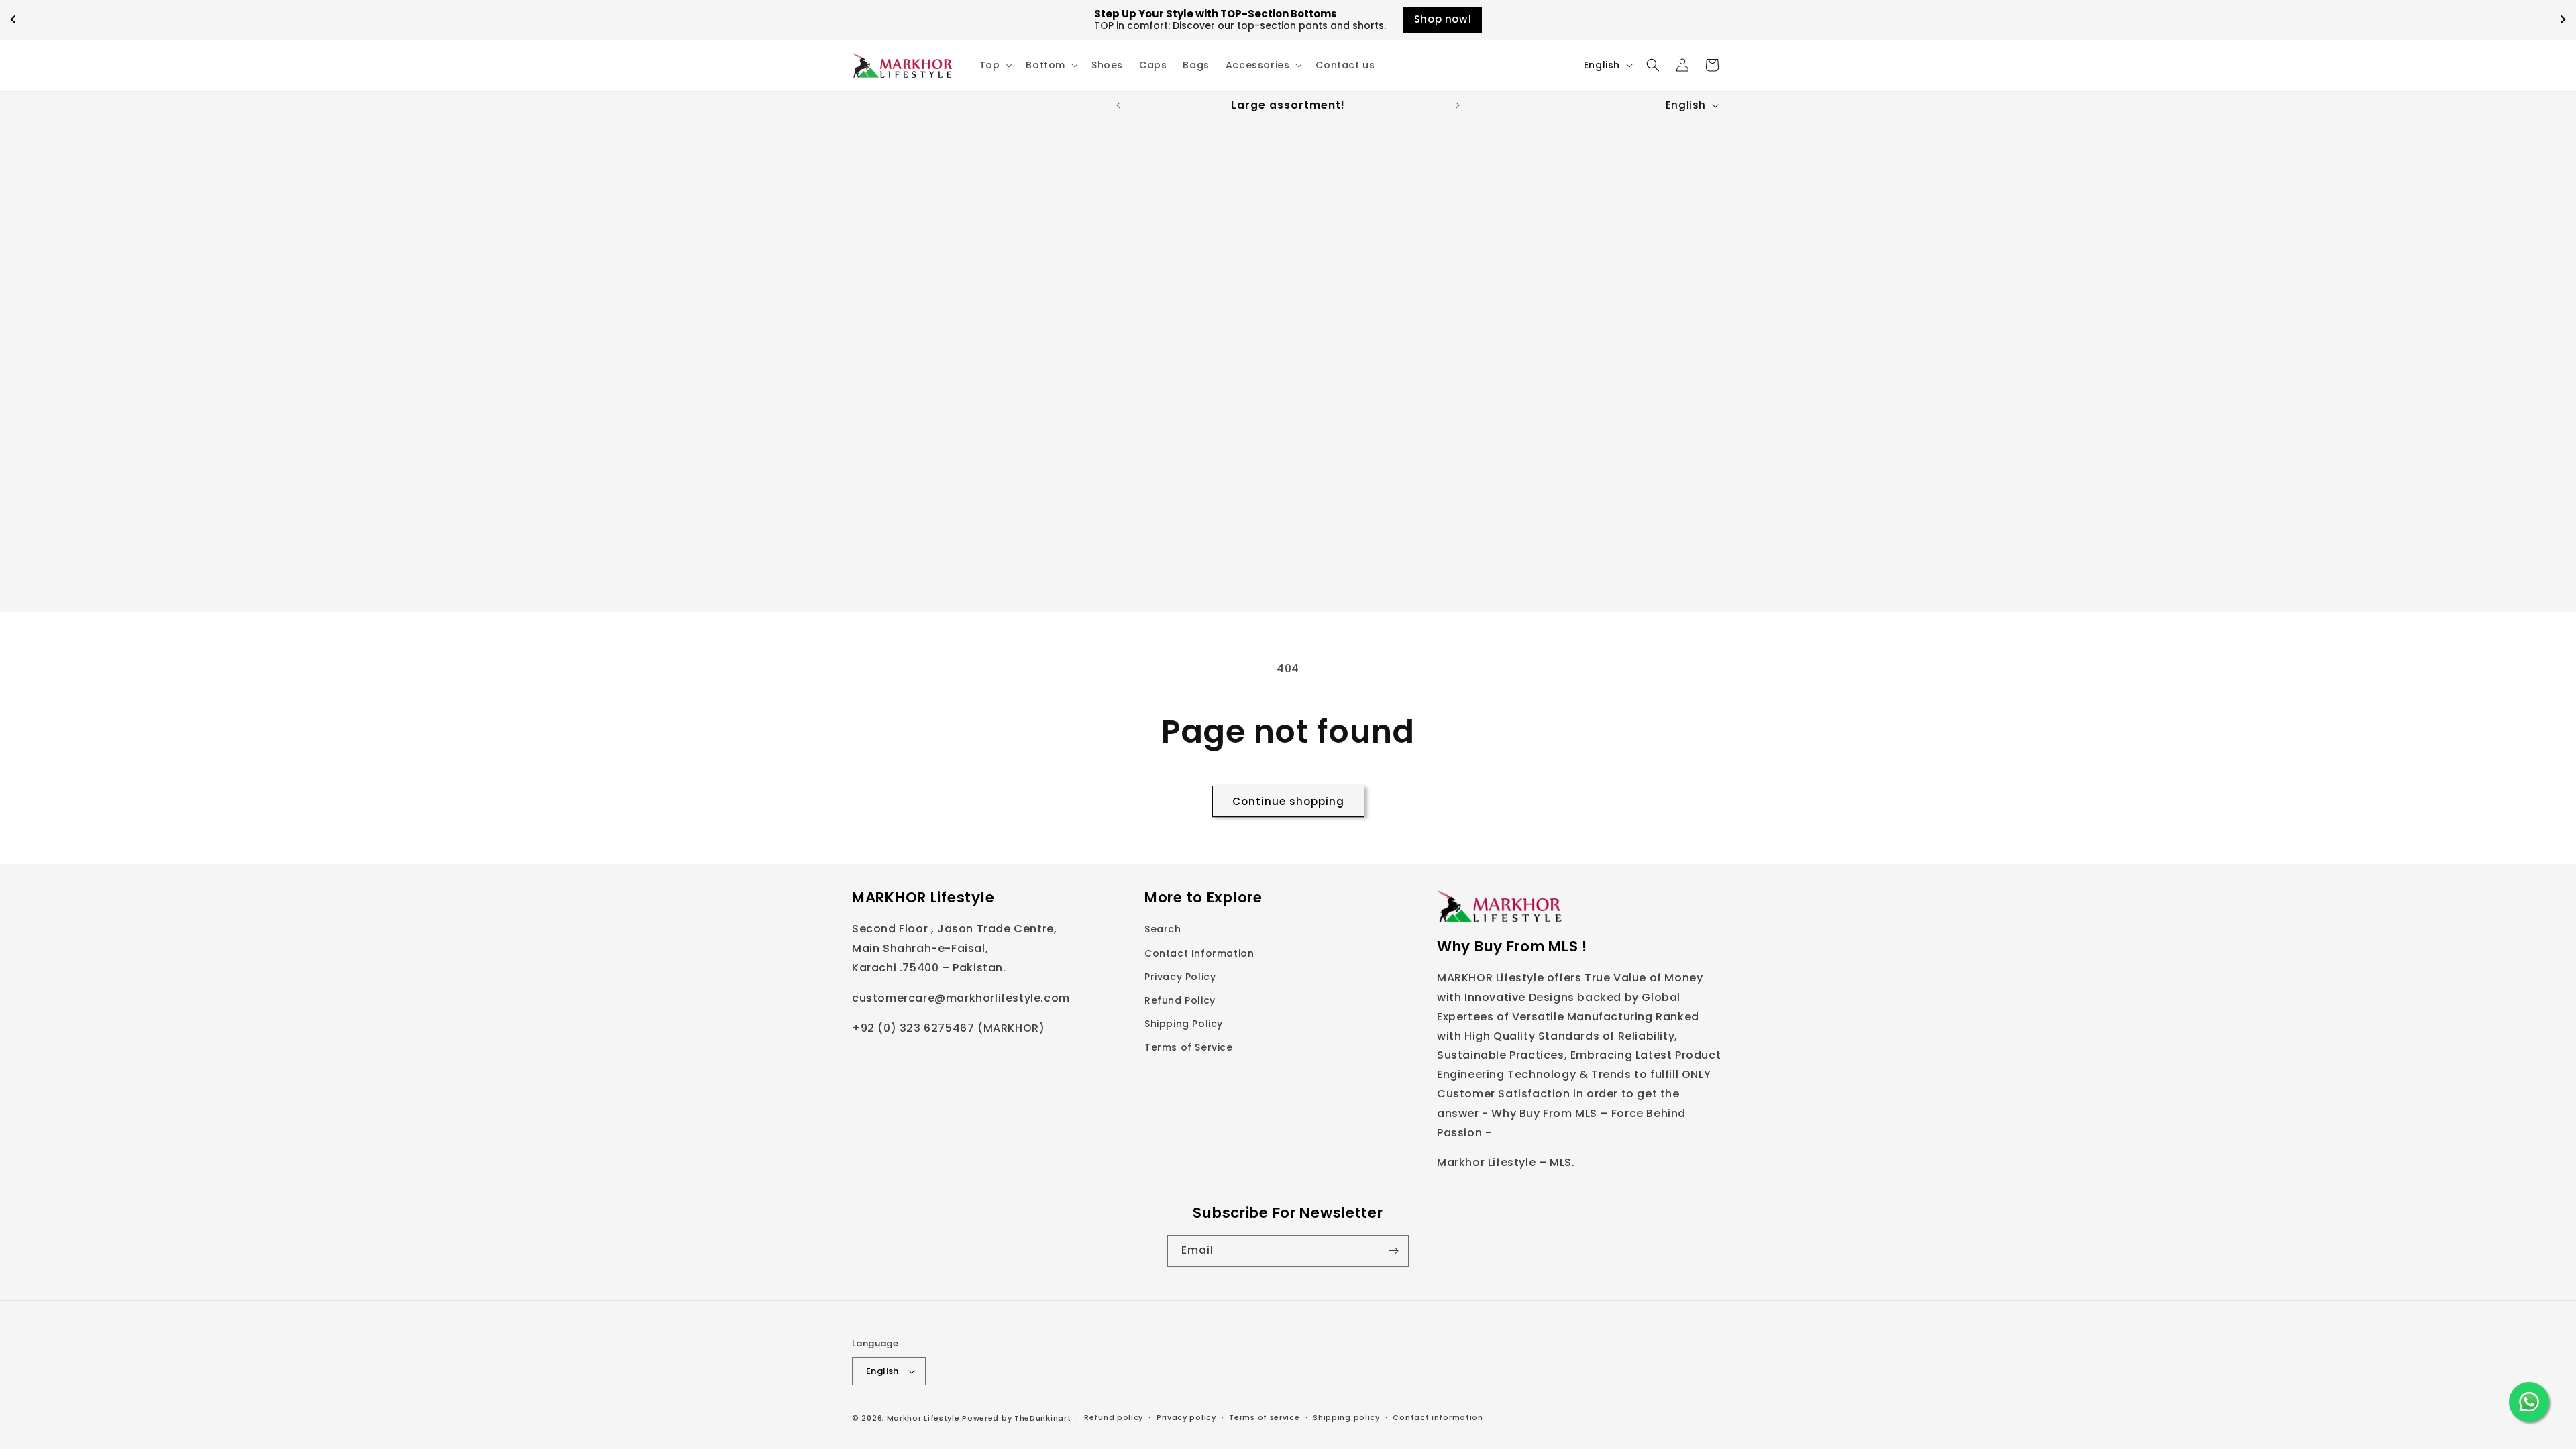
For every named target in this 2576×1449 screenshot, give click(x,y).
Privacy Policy (1180, 977)
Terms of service (1264, 1417)
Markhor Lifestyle (923, 1418)
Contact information (1438, 1417)
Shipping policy (1346, 1417)
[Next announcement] (1458, 105)
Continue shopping (1288, 801)
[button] (995, 65)
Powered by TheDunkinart (1016, 1418)
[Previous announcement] (1118, 105)
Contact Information (1199, 953)
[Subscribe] (1393, 1251)
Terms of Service (1189, 1047)
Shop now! (1443, 19)
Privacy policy (1186, 1417)
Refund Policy (1180, 1000)
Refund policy (1114, 1417)
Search (1163, 929)
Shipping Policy (1184, 1024)
